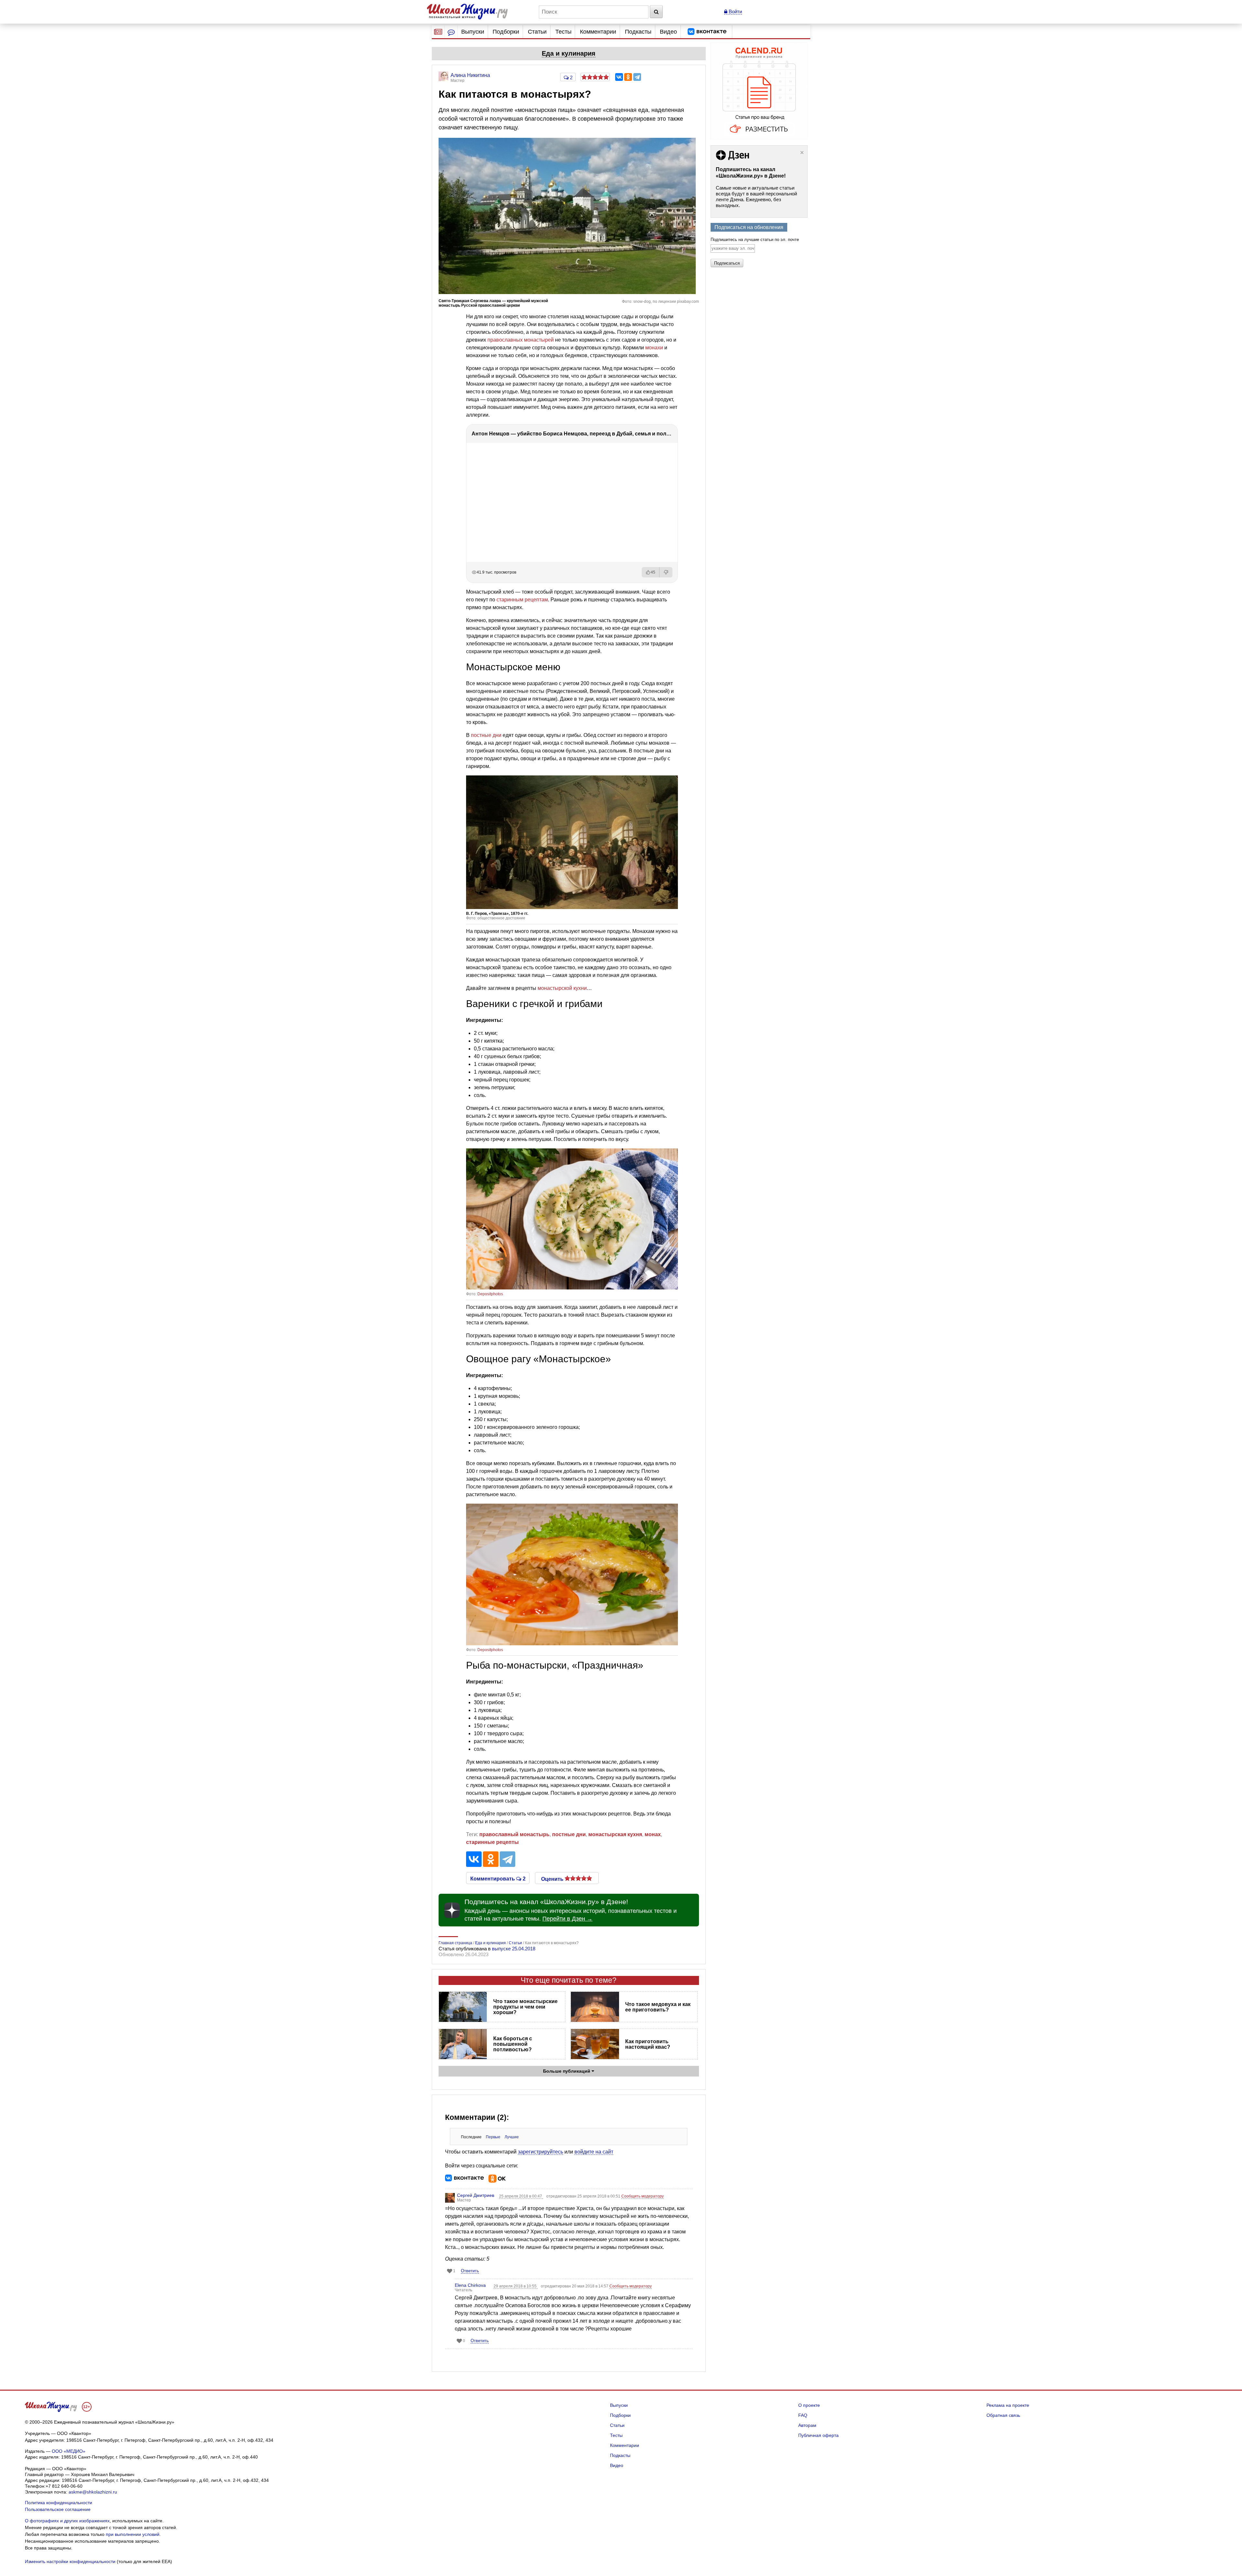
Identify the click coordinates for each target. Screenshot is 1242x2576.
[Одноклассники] (628, 77)
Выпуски (473, 32)
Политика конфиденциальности (59, 2503)
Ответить (470, 2271)
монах (653, 1834)
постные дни (486, 735)
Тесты (563, 32)
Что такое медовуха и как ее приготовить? (658, 2007)
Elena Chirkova (470, 2285)
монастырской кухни (562, 988)
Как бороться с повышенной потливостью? (513, 2044)
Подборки (506, 32)
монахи (654, 348)
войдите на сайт (594, 2152)
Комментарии (598, 32)
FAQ (803, 2415)
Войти (735, 11)
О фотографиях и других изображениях (67, 2521)
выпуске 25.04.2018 (514, 1949)
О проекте (809, 2405)
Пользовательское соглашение (58, 2509)
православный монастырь (514, 1834)
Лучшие (512, 2137)
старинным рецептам (522, 600)
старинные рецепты (492, 1842)
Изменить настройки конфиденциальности (70, 2561)
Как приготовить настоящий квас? (648, 2044)
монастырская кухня (615, 1834)
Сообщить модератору (643, 2196)
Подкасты (638, 32)
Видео (668, 32)
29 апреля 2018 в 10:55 (516, 2286)
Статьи (537, 32)
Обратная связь (1003, 2415)
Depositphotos (490, 1294)
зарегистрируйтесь (540, 2152)
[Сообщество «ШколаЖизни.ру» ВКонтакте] (707, 32)
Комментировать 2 (498, 1878)
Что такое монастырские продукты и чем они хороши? (525, 2007)
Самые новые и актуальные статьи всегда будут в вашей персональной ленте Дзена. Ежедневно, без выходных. (756, 197)
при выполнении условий (133, 2534)
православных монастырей (521, 340)
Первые (493, 2137)
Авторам (807, 2425)
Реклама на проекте (1008, 2405)
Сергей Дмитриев (476, 2195)
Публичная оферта (818, 2435)
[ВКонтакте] (619, 77)
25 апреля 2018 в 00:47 (521, 2196)
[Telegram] (637, 77)
